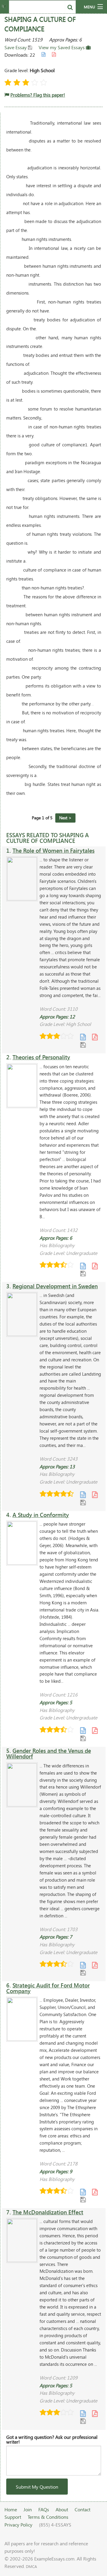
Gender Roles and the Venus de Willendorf (49, 1753)
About (62, 2509)
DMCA (31, 2566)
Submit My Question (37, 2487)
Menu (89, 7)
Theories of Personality (41, 1057)
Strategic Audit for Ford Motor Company (48, 1988)
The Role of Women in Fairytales (53, 850)
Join (28, 2509)
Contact (82, 2509)
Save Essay (16, 47)
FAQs (44, 2509)
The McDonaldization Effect (48, 2212)
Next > (65, 818)
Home (11, 2509)
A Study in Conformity (41, 1515)
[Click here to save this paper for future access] (83, 1045)
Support (13, 2517)
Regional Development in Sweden (55, 1286)
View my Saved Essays (62, 47)
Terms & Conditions (48, 2517)
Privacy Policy (18, 2525)
